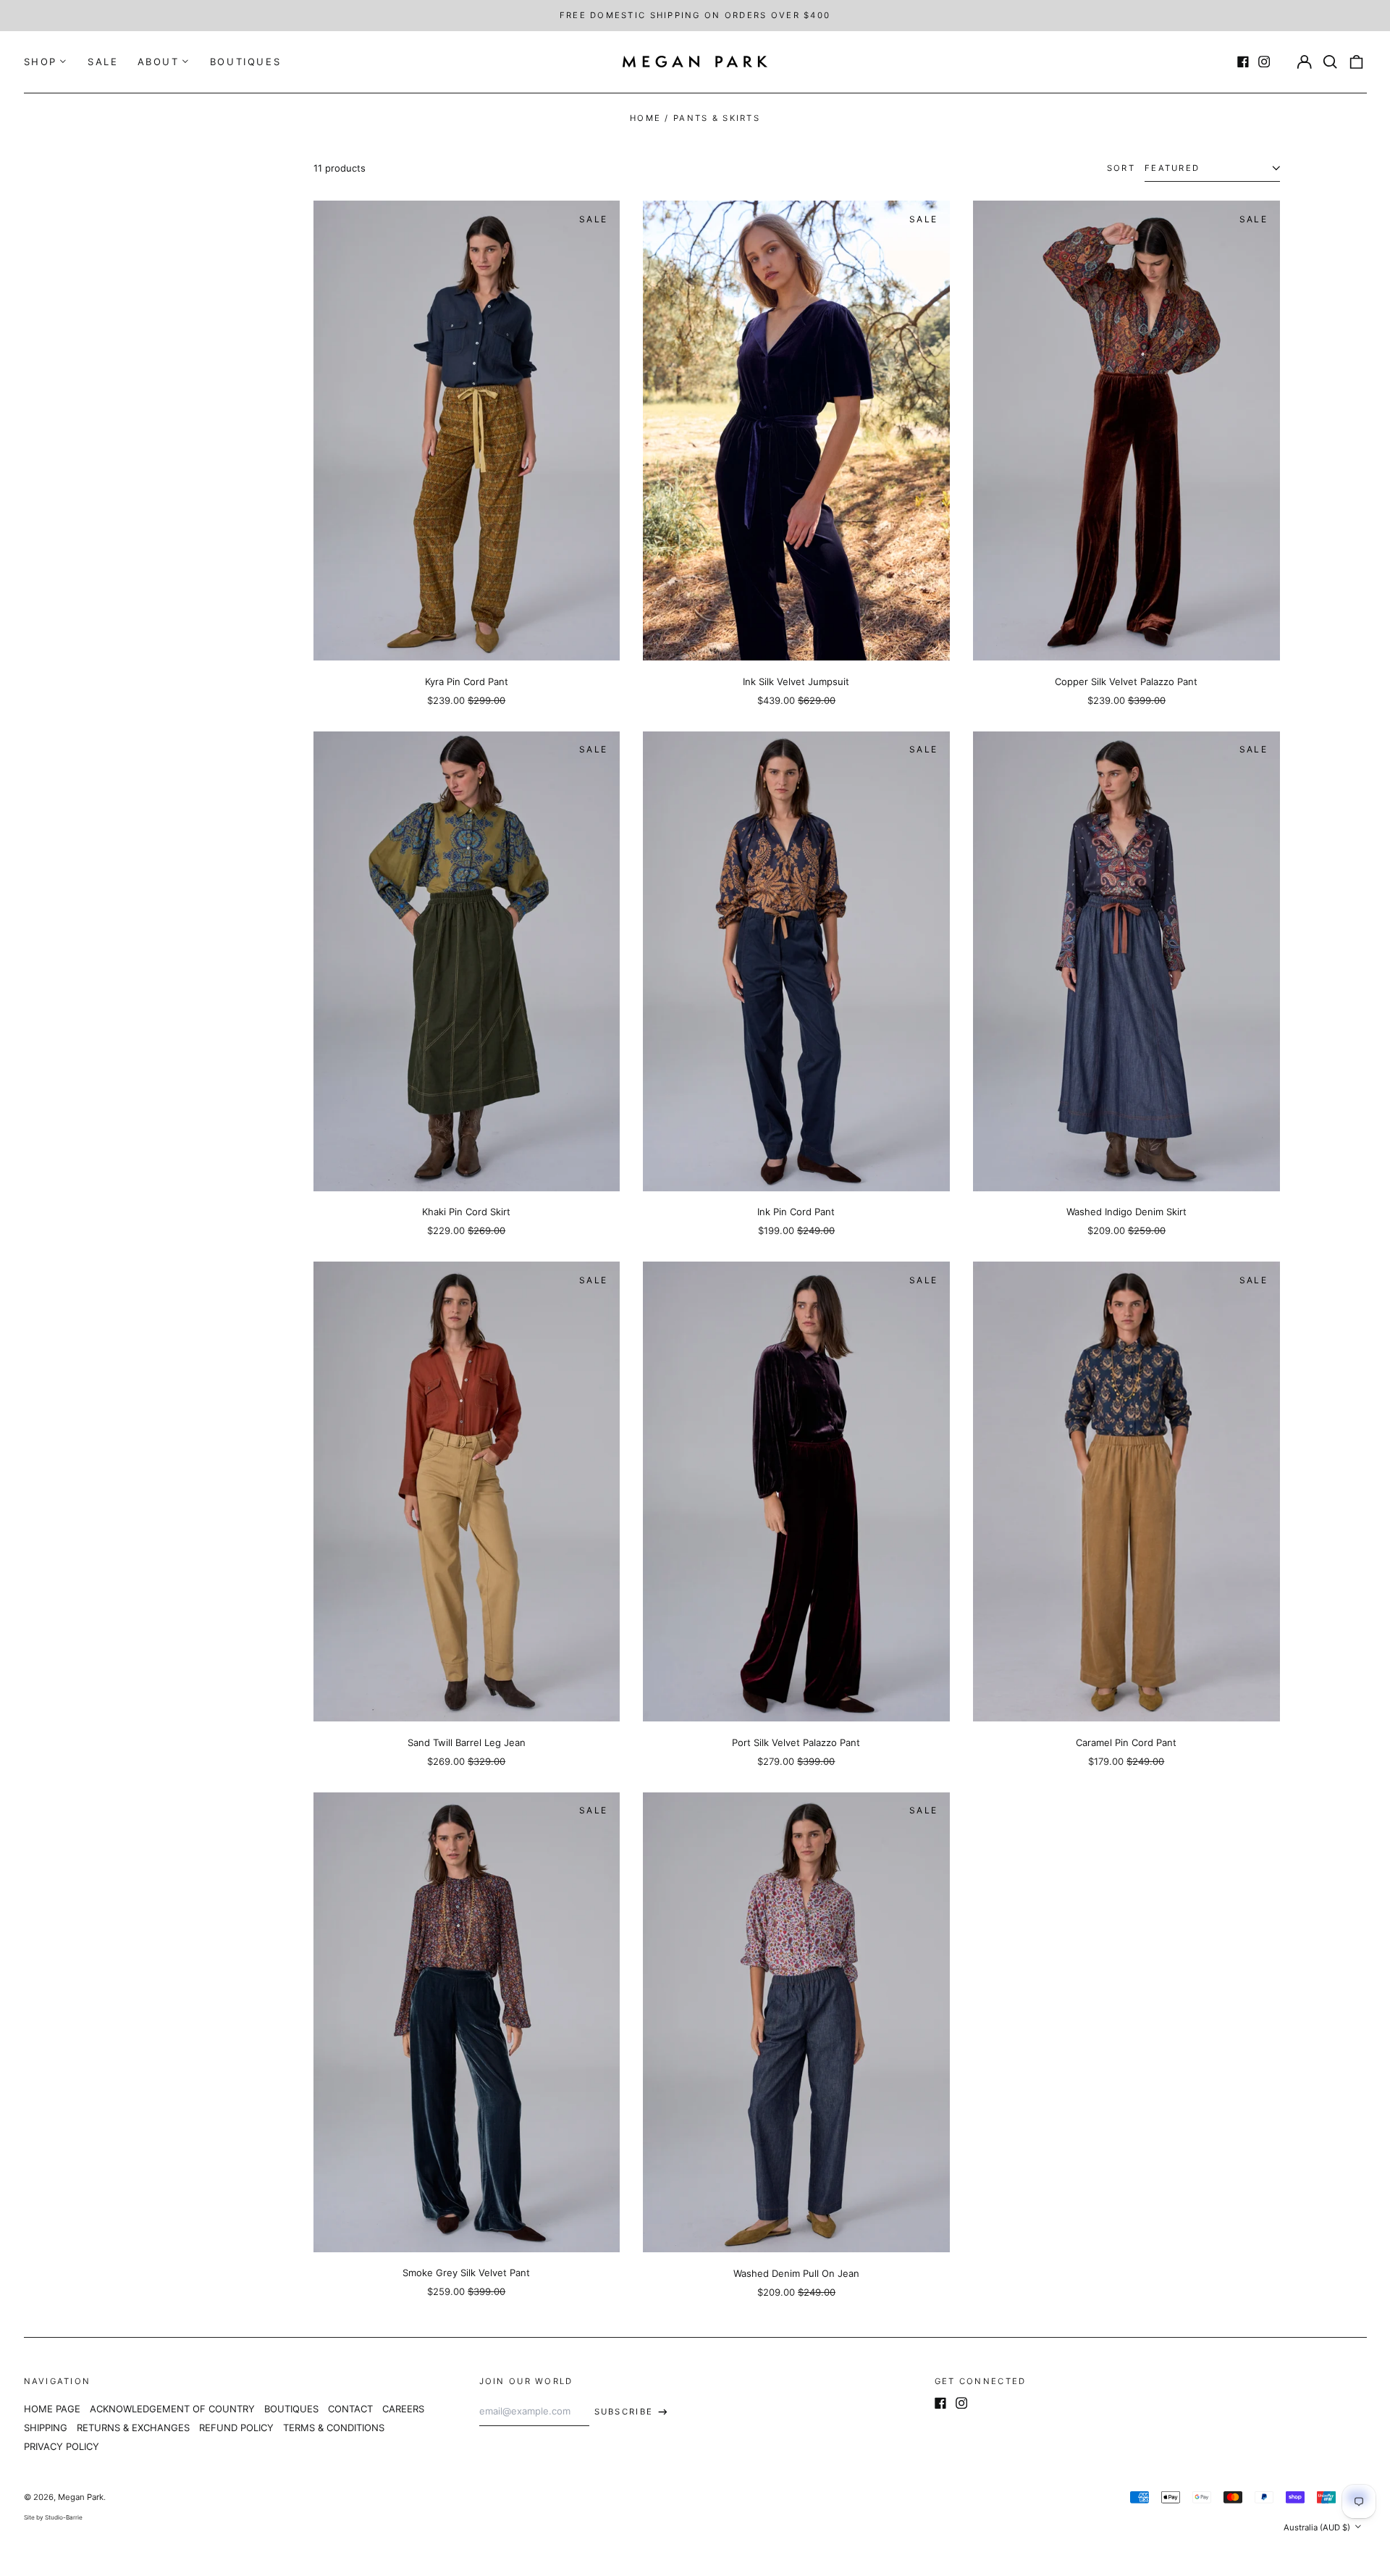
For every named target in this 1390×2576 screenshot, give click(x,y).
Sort (1121, 168)
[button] (1330, 62)
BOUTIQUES (245, 62)
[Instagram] (1264, 62)
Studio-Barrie (64, 2517)
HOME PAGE (52, 2409)
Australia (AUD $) (1318, 2527)
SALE (103, 62)
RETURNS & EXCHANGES (133, 2428)
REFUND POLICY (236, 2428)
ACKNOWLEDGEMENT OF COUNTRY (172, 2409)
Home (645, 118)
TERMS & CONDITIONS (334, 2428)
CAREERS (403, 2409)
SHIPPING (46, 2428)
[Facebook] (1243, 62)
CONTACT (350, 2409)
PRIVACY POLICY (62, 2446)
